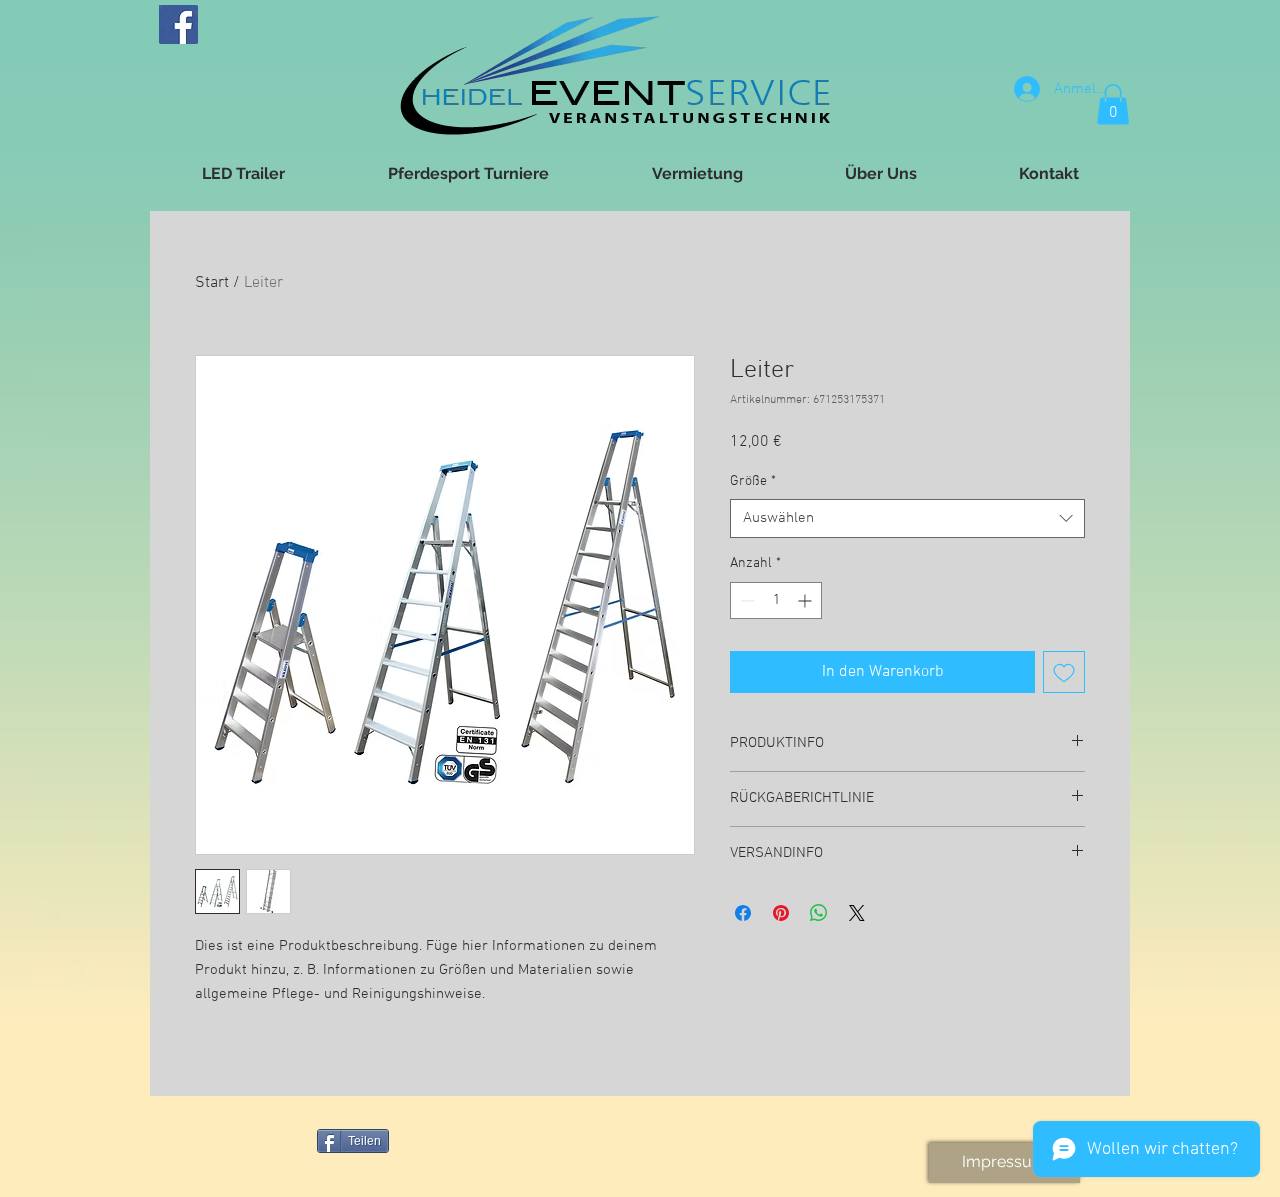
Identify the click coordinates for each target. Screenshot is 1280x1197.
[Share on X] (857, 913)
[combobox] (907, 518)
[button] (1113, 104)
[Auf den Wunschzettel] (1064, 672)
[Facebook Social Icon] (178, 24)
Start (212, 283)
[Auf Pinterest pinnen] (781, 913)
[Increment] (806, 600)
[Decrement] (745, 600)
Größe (753, 481)
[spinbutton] (776, 600)
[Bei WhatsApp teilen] (819, 913)
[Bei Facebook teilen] (743, 913)
